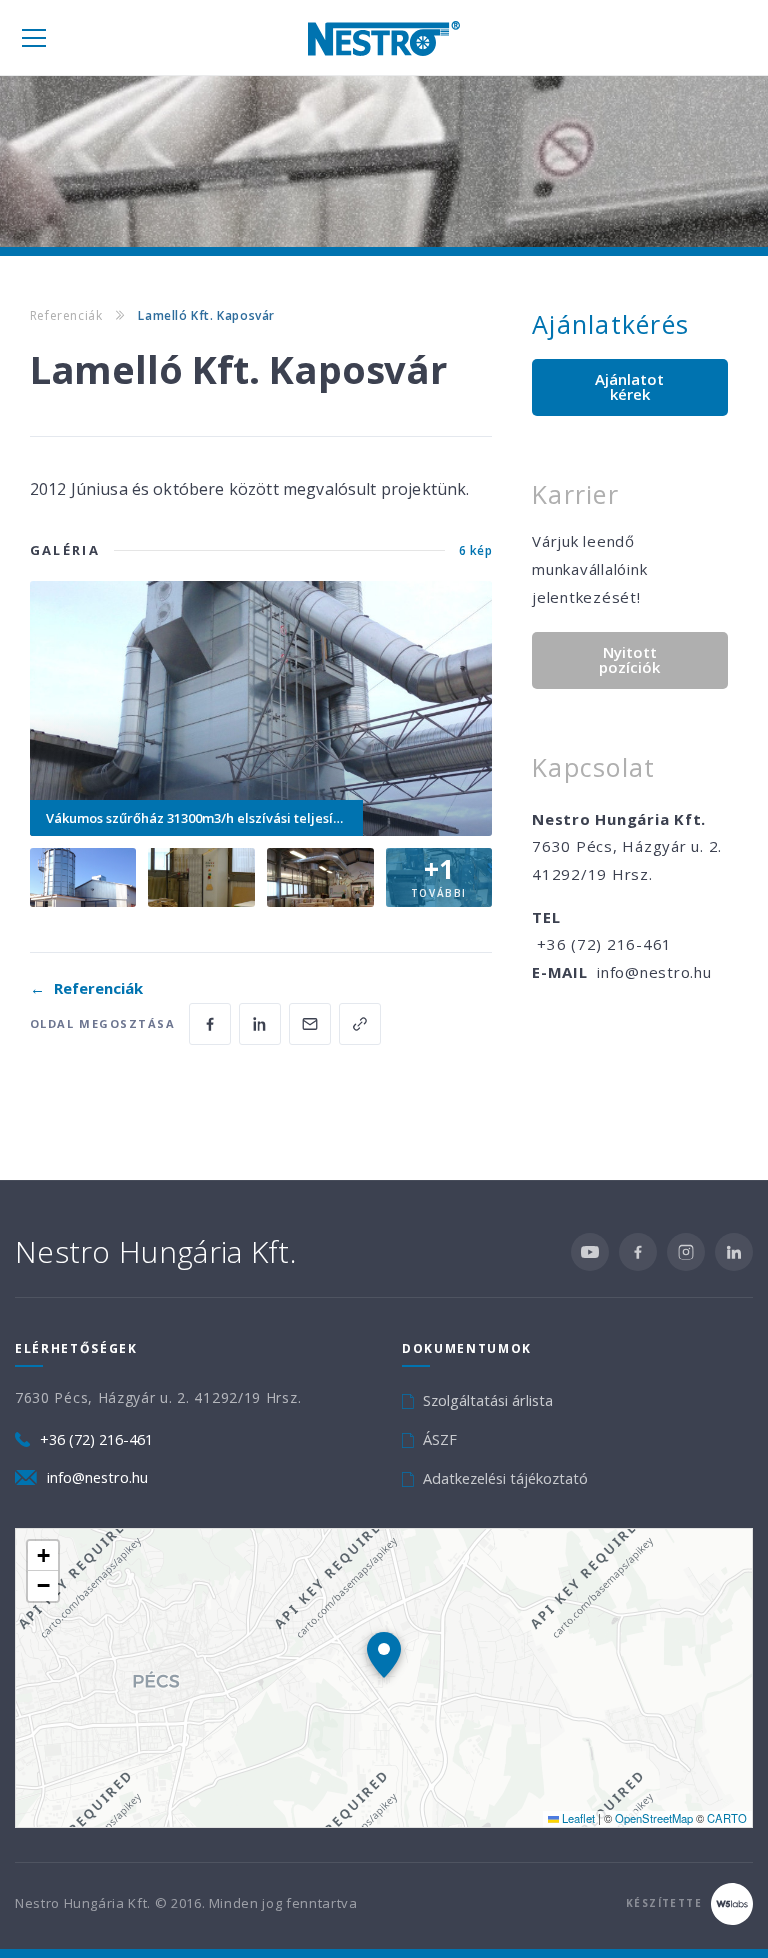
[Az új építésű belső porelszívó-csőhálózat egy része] (320, 877)
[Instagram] (686, 1252)
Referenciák (66, 315)
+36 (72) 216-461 (604, 944)
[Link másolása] (360, 1024)
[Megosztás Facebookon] (210, 1024)
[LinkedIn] (734, 1252)
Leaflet (577, 1818)
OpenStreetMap (654, 1818)
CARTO (727, 1818)
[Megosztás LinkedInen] (260, 1024)
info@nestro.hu (654, 972)
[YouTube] (590, 1252)
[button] (384, 1655)
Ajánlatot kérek (629, 386)
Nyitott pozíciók (629, 659)
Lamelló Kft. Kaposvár (206, 315)
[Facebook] (638, 1252)
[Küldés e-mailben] (310, 1024)
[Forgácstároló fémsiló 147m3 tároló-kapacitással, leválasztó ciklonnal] (83, 877)
